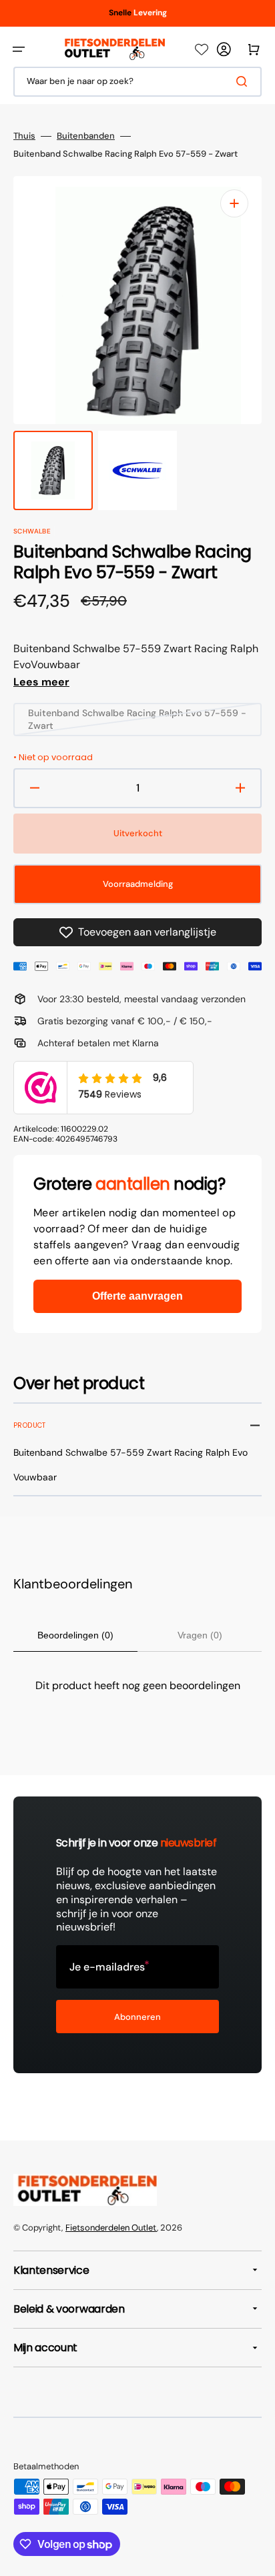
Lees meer (41, 682)
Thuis (24, 136)
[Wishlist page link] (202, 49)
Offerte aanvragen (137, 1296)
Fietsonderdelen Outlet (111, 2228)
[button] (19, 49)
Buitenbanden (86, 136)
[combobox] (137, 82)
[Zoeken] (244, 81)
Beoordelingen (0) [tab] (75, 1635)
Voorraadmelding (138, 884)
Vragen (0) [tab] (200, 1635)
